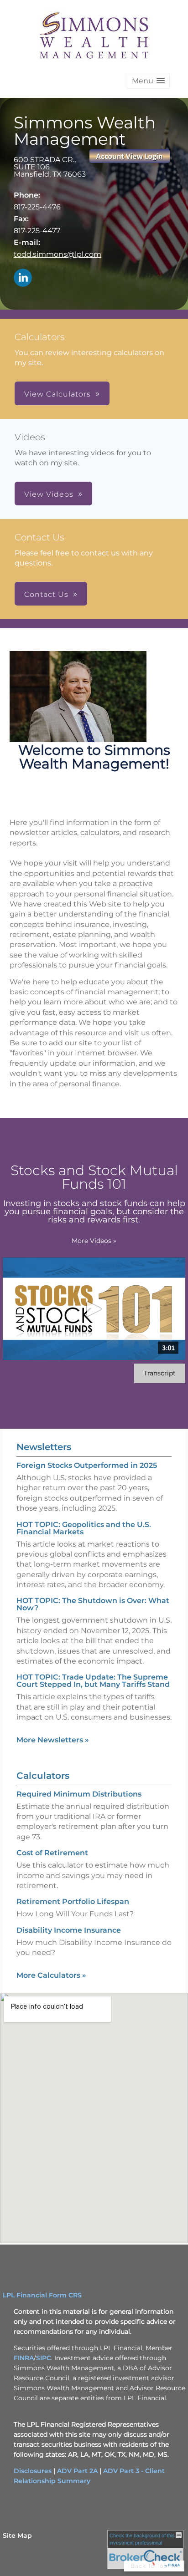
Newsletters (44, 1447)
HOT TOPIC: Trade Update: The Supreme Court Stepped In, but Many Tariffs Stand (93, 1681)
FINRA (24, 2358)
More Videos (94, 1241)
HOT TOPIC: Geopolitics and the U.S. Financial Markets (84, 1528)
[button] (148, 81)
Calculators (43, 1776)
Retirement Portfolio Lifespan (73, 1901)
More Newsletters (53, 1740)
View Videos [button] (49, 494)
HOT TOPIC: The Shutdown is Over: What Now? (93, 1604)
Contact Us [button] (46, 594)
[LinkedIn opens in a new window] (23, 278)
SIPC (44, 2358)
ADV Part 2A (77, 2471)
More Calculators (51, 1975)
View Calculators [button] (57, 394)
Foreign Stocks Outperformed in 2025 (87, 1465)
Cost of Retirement (52, 1853)
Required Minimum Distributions (79, 1794)
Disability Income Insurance (69, 1930)
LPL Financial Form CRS (42, 2295)
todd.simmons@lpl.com (57, 254)
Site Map (17, 2535)
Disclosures (33, 2471)
